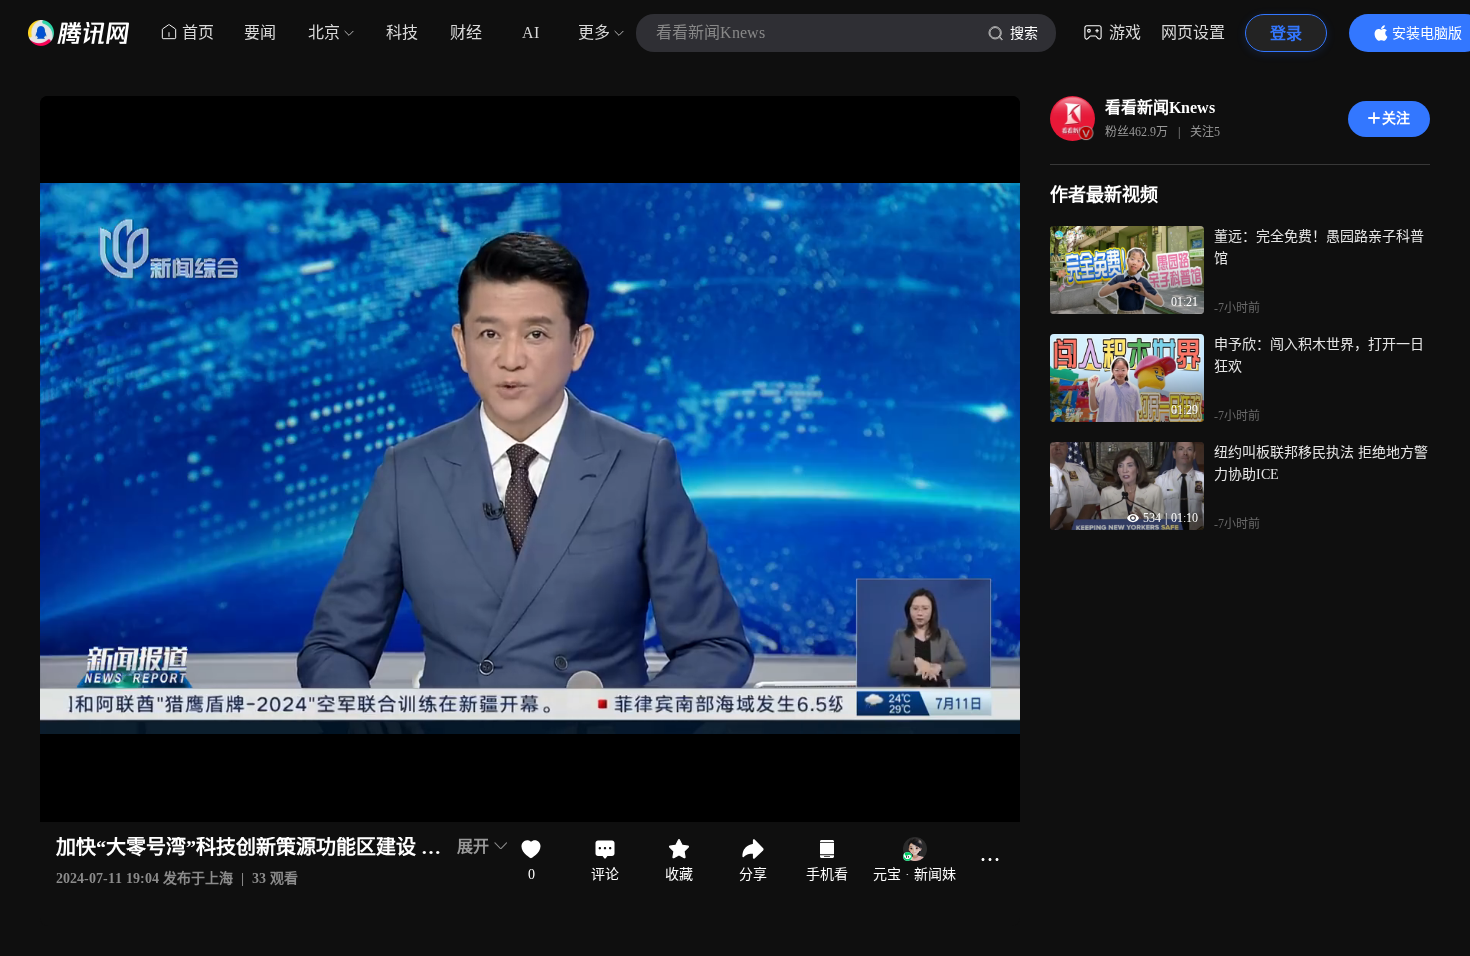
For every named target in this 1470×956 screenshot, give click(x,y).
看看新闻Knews (1160, 107)
